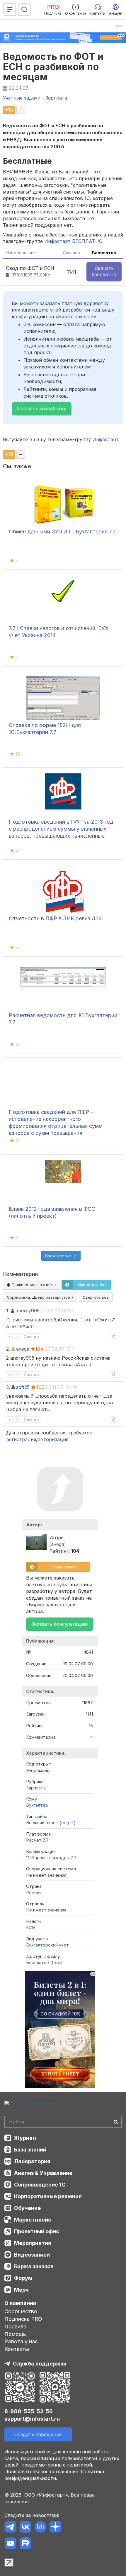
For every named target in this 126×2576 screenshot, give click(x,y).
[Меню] (10, 10)
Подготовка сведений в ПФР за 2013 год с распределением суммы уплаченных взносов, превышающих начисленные (61, 829)
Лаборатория (32, 2161)
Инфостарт (105, 439)
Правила (15, 2327)
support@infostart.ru (32, 2419)
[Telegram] (10, 2528)
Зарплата (36, 1788)
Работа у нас (21, 2341)
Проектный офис (37, 2231)
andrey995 (28, 1311)
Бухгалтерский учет (47, 1945)
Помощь (15, 2334)
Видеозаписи (32, 2255)
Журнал (25, 2138)
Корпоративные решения (48, 2196)
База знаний (30, 2150)
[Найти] (116, 2122)
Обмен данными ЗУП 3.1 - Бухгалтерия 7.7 (62, 532)
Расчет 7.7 (37, 1840)
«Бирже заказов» (76, 316)
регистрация (21, 1439)
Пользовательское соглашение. (42, 2471)
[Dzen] (55, 2528)
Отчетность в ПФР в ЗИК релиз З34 (55, 918)
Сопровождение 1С (40, 2185)
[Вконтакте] (25, 2528)
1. (8, 1311)
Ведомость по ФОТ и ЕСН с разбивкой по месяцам (53, 67)
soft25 (23, 1387)
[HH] (40, 2528)
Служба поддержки (40, 2364)
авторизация (53, 1439)
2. (8, 1349)
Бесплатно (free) (44, 1962)
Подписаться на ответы (33, 1285)
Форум (23, 2278)
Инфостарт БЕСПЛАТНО (73, 241)
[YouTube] (10, 2544)
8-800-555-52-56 (29, 2411)
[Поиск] (24, 10)
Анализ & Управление (43, 2173)
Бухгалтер (37, 1805)
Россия (34, 1893)
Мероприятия (33, 2243)
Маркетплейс (33, 2220)
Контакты (17, 2349)
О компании (20, 2303)
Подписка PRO (23, 2319)
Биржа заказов (34, 2266)
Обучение (27, 2208)
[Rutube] (25, 2544)
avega (23, 1349)
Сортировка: (39, 1297)
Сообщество (21, 2311)
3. (8, 1387)
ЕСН (31, 1927)
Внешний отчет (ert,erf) (51, 1823)
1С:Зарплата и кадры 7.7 (51, 1858)
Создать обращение (38, 2434)
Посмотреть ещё (61, 1256)
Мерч (21, 2290)
